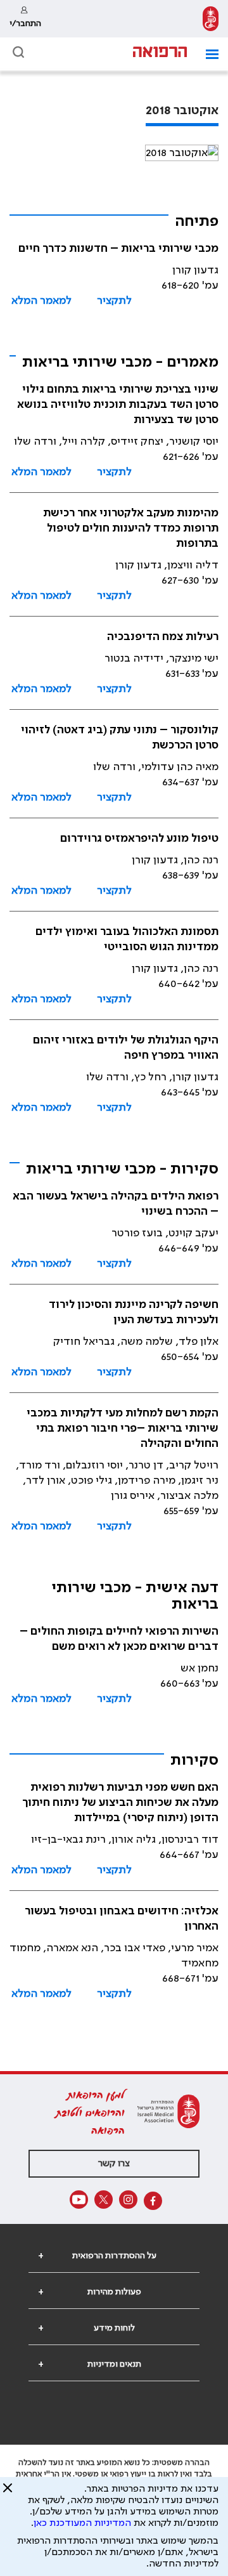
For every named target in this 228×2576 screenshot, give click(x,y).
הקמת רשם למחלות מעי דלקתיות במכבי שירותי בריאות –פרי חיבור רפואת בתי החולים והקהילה (123, 1429)
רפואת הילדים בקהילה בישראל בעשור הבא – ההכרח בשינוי (116, 1204)
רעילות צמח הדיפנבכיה (163, 637)
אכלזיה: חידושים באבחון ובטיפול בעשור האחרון (122, 1919)
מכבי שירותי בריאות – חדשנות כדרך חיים (118, 249)
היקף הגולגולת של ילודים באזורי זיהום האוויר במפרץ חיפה (126, 1048)
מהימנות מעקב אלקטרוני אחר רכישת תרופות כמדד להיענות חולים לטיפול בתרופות (131, 528)
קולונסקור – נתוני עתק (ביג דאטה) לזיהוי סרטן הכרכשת (120, 738)
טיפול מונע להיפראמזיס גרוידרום (139, 839)
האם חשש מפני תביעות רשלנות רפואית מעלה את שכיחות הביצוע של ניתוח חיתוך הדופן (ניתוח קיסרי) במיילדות (120, 1803)
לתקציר (114, 301)
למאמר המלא (41, 301)
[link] (211, 19)
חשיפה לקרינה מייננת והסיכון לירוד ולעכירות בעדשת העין (134, 1312)
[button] (207, 54)
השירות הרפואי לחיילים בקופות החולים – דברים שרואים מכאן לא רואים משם (119, 1639)
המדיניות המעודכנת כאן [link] (82, 2523)
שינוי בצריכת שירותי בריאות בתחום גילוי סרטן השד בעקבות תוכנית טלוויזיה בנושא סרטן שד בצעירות (118, 405)
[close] (8, 2493)
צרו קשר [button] (114, 2164)
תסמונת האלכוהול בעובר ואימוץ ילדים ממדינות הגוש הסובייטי (127, 939)
